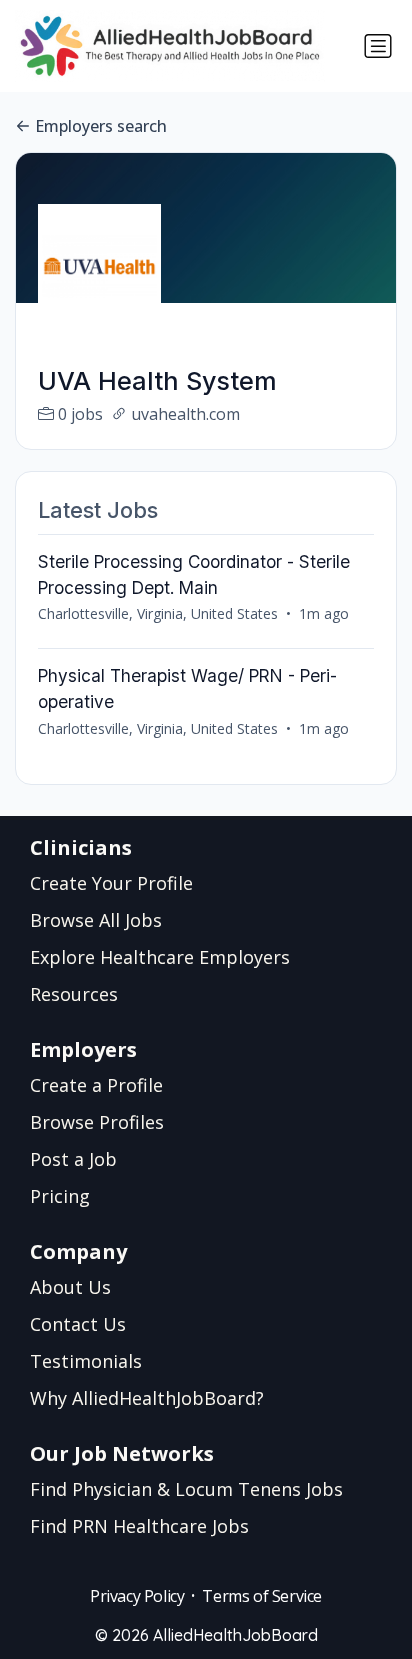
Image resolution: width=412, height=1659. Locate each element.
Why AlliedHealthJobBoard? (147, 1398)
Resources (74, 994)
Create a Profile (96, 1085)
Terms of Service (262, 1596)
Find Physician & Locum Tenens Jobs (186, 1489)
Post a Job (73, 1159)
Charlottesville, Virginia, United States (158, 613)
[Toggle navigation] (378, 46)
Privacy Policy (137, 1596)
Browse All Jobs (96, 920)
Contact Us (78, 1324)
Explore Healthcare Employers (160, 957)
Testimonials (86, 1361)
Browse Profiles (97, 1122)
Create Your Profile (111, 883)
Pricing (60, 1196)
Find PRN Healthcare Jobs (139, 1526)
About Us (70, 1287)
